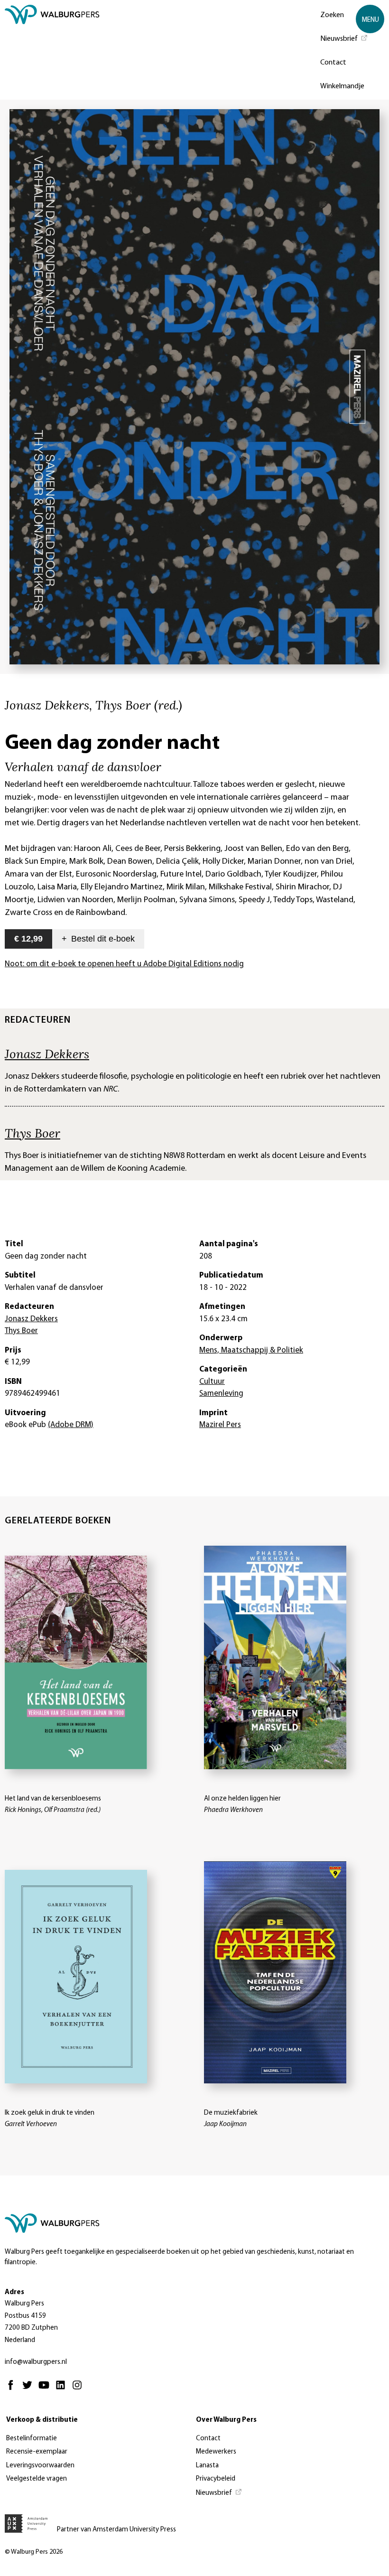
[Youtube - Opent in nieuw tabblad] (46, 2389)
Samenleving (221, 1394)
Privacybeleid (216, 2479)
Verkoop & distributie (42, 2420)
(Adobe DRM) (71, 1425)
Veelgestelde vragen (37, 2479)
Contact (333, 63)
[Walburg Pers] (52, 52)
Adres (14, 2292)
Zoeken (332, 15)
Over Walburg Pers (226, 2420)
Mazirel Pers (220, 1425)
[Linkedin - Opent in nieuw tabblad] (63, 2389)
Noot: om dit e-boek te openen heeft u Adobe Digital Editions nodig (124, 964)
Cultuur (212, 1382)
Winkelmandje (342, 86)
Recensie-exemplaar (37, 2452)
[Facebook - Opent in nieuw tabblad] (13, 2389)
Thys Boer (32, 1133)
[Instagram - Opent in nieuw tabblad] (79, 2389)
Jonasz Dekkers (47, 1054)
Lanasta (207, 2466)
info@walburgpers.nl (36, 2362)
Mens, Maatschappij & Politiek (251, 1350)
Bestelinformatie (32, 2439)
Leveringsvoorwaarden (40, 2466)
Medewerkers (216, 2452)
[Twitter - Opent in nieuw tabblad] (30, 2389)
